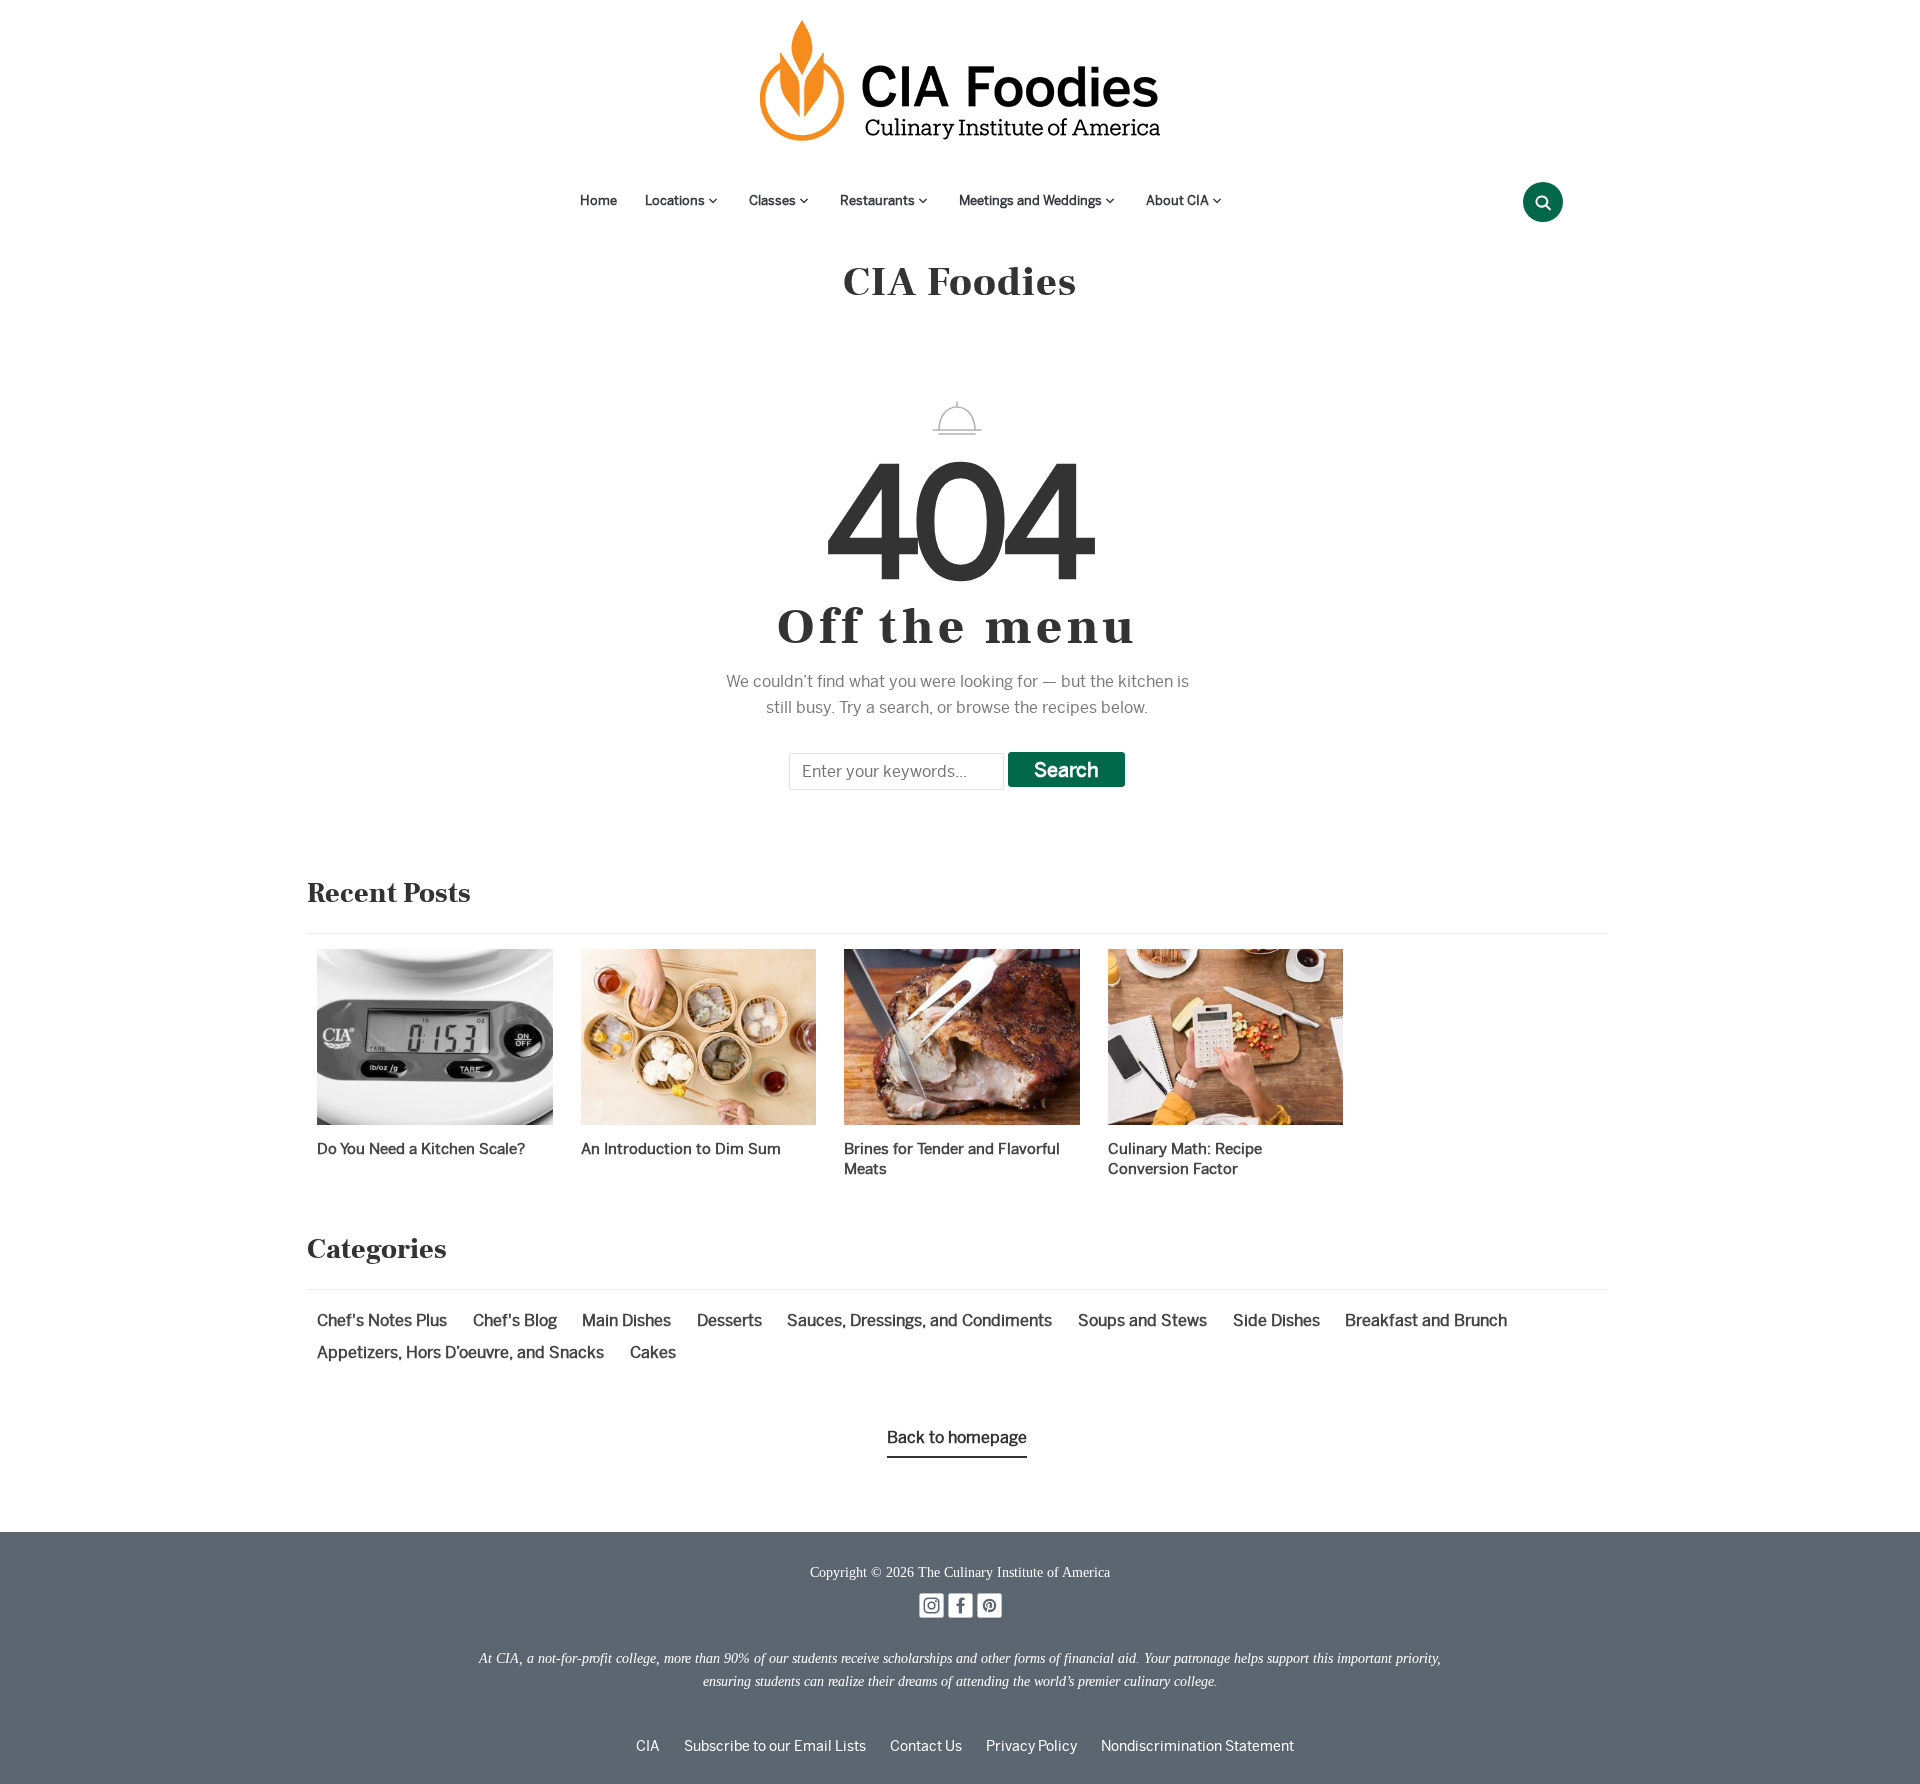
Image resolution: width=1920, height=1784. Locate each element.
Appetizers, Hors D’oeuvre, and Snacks (460, 1352)
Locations (675, 200)
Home (598, 200)
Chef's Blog (515, 1320)
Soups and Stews (1142, 1320)
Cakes (653, 1352)
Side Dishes (1276, 1320)
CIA (648, 1746)
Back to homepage (957, 1437)
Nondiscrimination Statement (1197, 1746)
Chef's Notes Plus (382, 1320)
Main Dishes (626, 1320)
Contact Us (926, 1746)
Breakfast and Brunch (1426, 1320)
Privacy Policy (1031, 1746)
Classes (772, 200)
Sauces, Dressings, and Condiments (919, 1320)
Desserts (729, 1320)
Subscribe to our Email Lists (775, 1746)
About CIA (1177, 200)
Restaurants (877, 200)
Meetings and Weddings (1030, 200)
